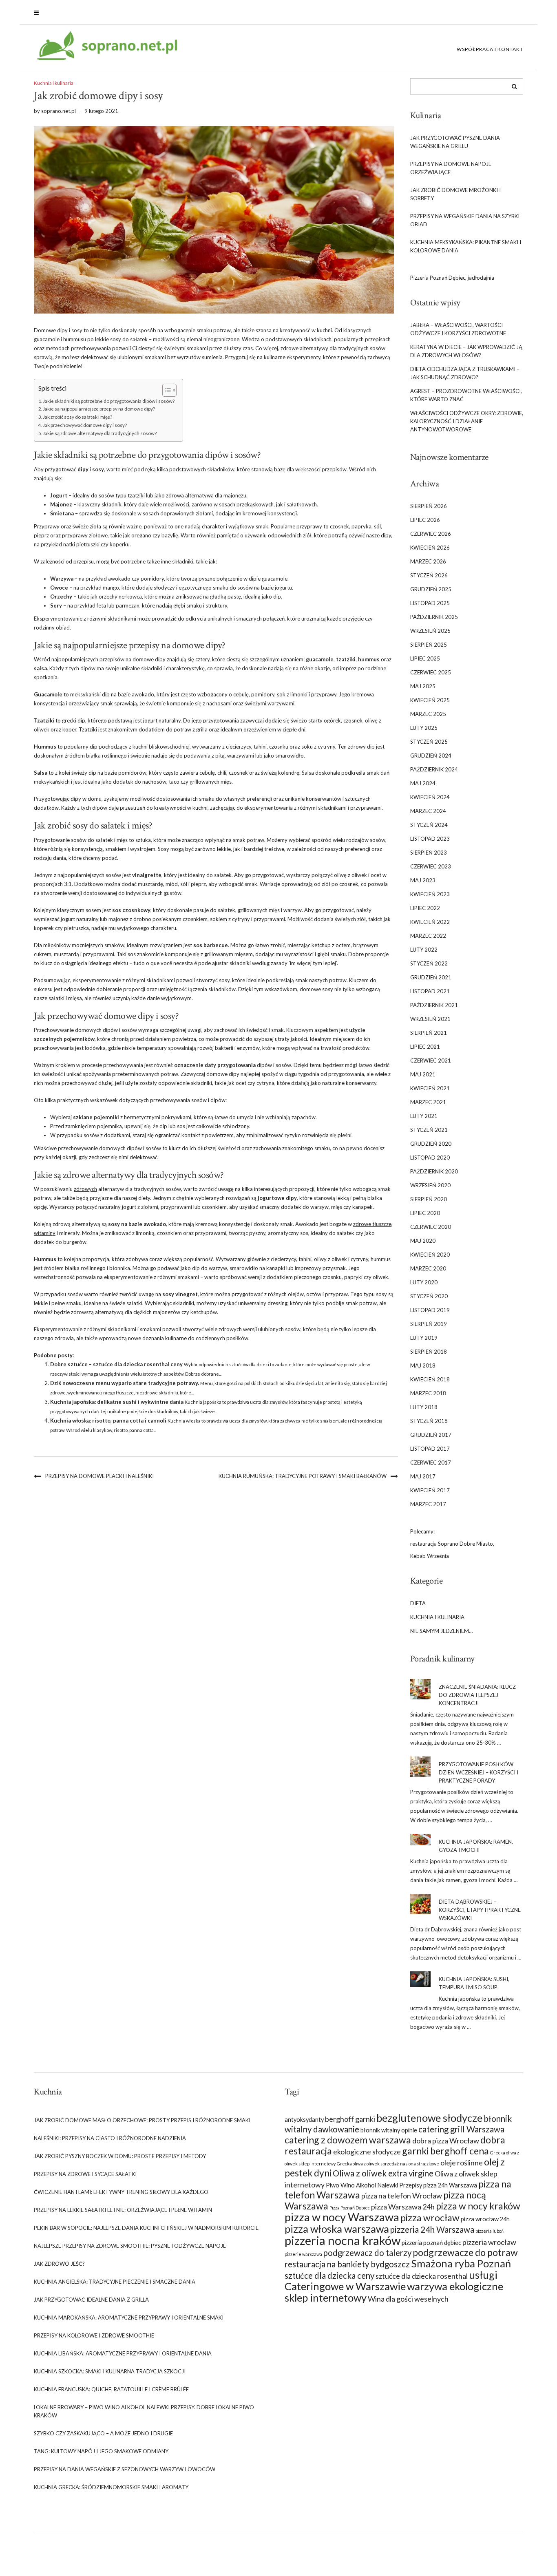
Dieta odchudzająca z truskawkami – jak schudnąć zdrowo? (465, 373)
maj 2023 (423, 880)
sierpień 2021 (429, 1033)
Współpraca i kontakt (490, 49)
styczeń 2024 (429, 825)
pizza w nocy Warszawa (342, 2217)
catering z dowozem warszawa (348, 2140)
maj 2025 (423, 686)
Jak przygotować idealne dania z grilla (91, 2300)
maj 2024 (423, 783)
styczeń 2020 (429, 1296)
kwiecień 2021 (430, 1088)
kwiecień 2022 (430, 922)
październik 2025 (434, 617)
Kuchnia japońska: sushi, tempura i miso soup (474, 1983)
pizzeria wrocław (489, 2242)
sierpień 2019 (429, 1324)
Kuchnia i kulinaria (54, 83)
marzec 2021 (428, 1102)
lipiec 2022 (425, 908)
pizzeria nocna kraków (343, 2240)
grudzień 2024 (431, 756)
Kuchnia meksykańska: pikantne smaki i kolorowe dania (466, 246)
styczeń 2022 (429, 963)
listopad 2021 (430, 991)
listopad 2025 (430, 603)
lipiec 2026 (425, 520)
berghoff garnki (350, 2119)
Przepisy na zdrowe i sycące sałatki (85, 2174)
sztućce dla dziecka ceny (329, 2276)
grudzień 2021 (431, 977)
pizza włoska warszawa (337, 2229)
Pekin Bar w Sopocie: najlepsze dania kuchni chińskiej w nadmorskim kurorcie (146, 2228)
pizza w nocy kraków (478, 2206)
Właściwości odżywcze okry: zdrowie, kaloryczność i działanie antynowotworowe (467, 421)
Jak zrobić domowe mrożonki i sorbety (455, 194)
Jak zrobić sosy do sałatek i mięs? (77, 417)
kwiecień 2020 (430, 1255)
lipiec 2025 (425, 658)
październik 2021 (434, 1005)
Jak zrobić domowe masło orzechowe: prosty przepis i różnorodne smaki (142, 2120)
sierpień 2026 (429, 506)
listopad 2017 (430, 1449)
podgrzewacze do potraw (465, 2252)
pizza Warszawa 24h (403, 2207)
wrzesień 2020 (430, 1185)
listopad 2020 (430, 1158)
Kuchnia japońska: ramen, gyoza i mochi (476, 1846)
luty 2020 (424, 1282)
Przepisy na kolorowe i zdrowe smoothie (94, 2335)
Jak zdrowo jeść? (59, 2264)
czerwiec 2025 (431, 672)
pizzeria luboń (490, 2231)
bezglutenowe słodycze (429, 2118)
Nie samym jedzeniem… (441, 1631)
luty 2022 (424, 950)
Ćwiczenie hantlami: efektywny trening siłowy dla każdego (121, 2192)
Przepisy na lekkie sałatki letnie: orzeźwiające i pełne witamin (123, 2210)
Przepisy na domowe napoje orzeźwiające (451, 168)
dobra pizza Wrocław (446, 2141)
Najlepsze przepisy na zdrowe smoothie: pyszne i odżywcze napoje (130, 2246)
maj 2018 (423, 1365)
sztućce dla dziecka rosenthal (422, 2276)
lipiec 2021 (425, 1047)
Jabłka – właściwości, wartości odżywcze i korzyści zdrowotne (458, 329)
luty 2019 (424, 1338)
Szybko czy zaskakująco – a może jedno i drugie (103, 2433)
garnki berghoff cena (445, 2151)
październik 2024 (434, 769)
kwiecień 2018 (430, 1379)
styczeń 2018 (429, 1421)
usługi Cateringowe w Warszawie (391, 2280)
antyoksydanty (304, 2120)
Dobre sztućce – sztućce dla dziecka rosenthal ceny (116, 1364)
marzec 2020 (428, 1268)
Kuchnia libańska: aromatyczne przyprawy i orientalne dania (123, 2353)
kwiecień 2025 (430, 700)
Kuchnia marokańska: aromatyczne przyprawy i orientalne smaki (129, 2318)
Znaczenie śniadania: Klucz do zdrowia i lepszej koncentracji (477, 1695)
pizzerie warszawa (303, 2254)
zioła (95, 526)
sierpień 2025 (429, 645)
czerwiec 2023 (431, 866)
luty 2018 (424, 1407)
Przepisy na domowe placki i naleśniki (99, 1476)
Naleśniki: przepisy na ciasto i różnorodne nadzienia (110, 2138)
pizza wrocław (430, 2218)
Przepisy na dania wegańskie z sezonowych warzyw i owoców (125, 2469)
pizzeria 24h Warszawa (432, 2229)
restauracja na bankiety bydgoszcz (347, 2264)
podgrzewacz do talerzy (367, 2253)
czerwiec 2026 (431, 534)
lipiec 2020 (425, 1213)
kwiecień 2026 (430, 548)
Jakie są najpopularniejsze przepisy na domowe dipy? (99, 409)
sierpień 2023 (429, 853)
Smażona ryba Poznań (461, 2263)
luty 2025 (424, 728)
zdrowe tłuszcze (372, 1224)
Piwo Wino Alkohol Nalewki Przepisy (374, 2185)
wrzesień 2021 (430, 1019)
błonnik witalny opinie (389, 2130)
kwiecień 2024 (430, 797)
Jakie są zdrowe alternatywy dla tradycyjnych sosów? (100, 433)
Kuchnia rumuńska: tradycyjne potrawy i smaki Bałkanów (303, 1476)
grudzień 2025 (431, 589)
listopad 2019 (430, 1310)
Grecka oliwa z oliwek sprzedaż (368, 2164)
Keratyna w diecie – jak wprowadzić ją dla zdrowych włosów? (466, 351)
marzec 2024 (428, 811)
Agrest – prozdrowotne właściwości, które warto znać (466, 395)
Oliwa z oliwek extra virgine (383, 2173)
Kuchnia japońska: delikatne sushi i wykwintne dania (117, 1402)
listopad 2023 (430, 839)
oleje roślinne (462, 2163)
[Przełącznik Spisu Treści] (165, 390)
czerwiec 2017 (431, 1463)
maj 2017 (423, 1476)
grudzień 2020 (431, 1144)
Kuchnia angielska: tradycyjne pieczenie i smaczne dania (115, 2282)
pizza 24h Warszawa (450, 2185)
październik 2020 (434, 1171)
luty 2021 (424, 1116)
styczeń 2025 (429, 742)
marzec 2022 (428, 936)
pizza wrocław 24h (485, 2219)
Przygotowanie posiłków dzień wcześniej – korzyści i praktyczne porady (479, 1772)
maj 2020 (423, 1241)
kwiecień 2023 (430, 894)
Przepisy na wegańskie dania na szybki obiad (465, 220)
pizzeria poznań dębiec (431, 2243)
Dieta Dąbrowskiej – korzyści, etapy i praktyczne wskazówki (480, 1910)
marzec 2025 (428, 714)
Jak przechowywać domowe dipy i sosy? (85, 425)
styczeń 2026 (429, 575)
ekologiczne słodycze (367, 2152)
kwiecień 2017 (430, 1490)
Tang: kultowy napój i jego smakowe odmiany (101, 2451)
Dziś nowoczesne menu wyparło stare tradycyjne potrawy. (125, 1383)
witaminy (45, 1233)
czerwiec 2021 (431, 1060)
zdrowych (85, 1189)
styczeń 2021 (429, 1130)
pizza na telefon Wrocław (402, 2196)
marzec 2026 (428, 561)
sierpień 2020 (429, 1199)
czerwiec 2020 (431, 1227)
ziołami (204, 513)
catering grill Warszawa (461, 2129)
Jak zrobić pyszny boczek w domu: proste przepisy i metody (120, 2156)
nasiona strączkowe (420, 2164)
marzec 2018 (428, 1393)
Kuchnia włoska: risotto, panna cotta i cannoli (108, 1421)
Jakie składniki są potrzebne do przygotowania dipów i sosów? (109, 401)
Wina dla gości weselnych (408, 2299)
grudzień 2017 (431, 1435)
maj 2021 (423, 1074)
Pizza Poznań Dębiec (350, 2208)
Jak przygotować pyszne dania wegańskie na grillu (455, 142)
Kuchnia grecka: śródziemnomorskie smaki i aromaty (111, 2487)
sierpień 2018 (429, 1352)
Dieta (418, 1603)
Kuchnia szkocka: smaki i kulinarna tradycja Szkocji (110, 2371)
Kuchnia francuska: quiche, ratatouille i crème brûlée (111, 2389)
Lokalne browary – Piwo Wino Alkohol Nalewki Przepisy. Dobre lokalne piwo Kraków (144, 2411)
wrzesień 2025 (430, 631)
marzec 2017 (428, 1504)
